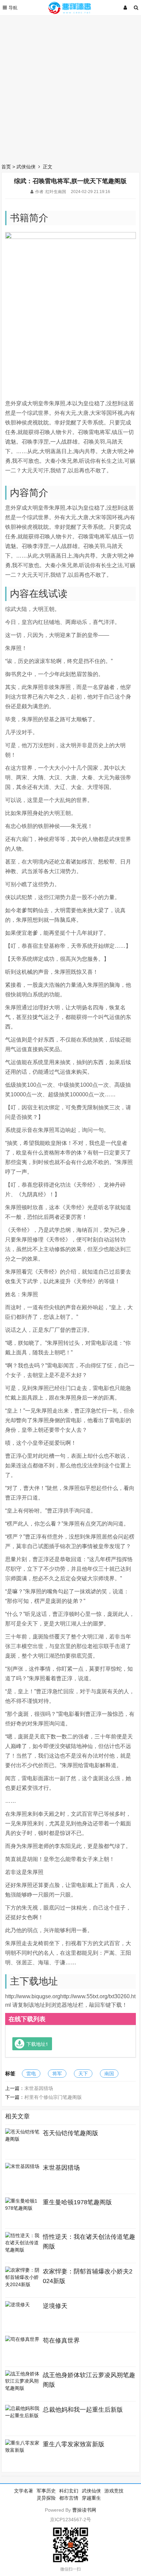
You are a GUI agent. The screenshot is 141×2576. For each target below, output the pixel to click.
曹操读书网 (84, 2510)
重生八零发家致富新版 (74, 2444)
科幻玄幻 (69, 2491)
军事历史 (46, 2491)
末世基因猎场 (39, 2088)
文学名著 (24, 2491)
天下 (83, 2074)
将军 (57, 2074)
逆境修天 (55, 2306)
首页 (6, 167)
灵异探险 (46, 2498)
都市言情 (69, 2498)
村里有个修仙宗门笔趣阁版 (53, 2097)
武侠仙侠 (26, 167)
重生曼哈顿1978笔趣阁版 (77, 2202)
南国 (109, 2074)
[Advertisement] (70, 88)
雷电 (31, 2074)
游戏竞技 (114, 2491)
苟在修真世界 (61, 2341)
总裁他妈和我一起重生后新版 (83, 2410)
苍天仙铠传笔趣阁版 (70, 2133)
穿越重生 (91, 2498)
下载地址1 (37, 2044)
